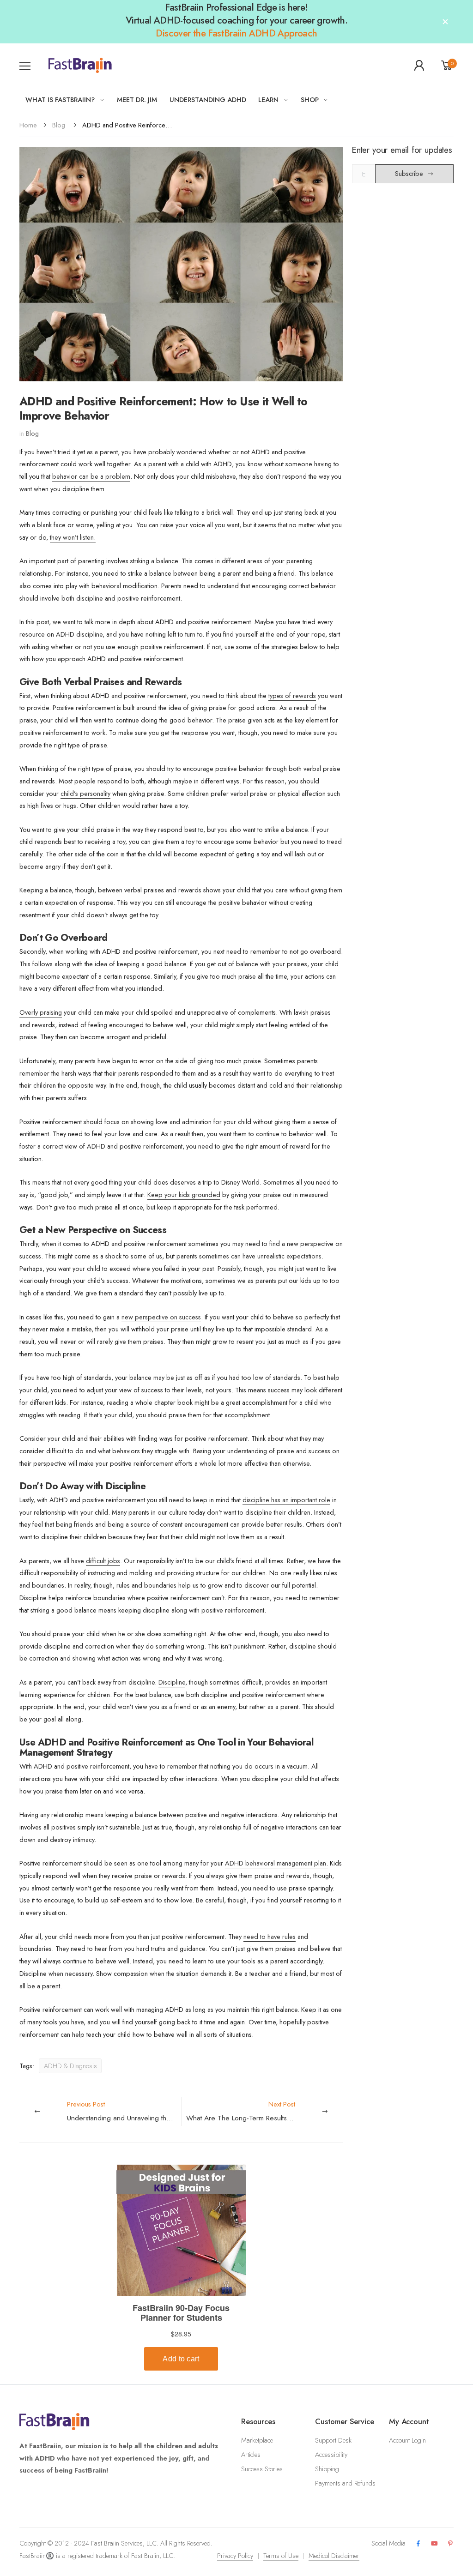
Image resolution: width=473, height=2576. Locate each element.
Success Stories (262, 2469)
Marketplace (257, 2440)
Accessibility (331, 2455)
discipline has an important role (286, 1500)
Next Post (264, 2111)
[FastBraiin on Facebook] (418, 2544)
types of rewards (292, 696)
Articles (251, 2455)
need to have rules (270, 1937)
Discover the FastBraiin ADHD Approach (236, 33)
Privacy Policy (235, 2556)
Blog (59, 125)
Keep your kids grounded (184, 1195)
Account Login (407, 2440)
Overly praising (41, 1012)
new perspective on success (161, 1317)
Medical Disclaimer (334, 2556)
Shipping (327, 2469)
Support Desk (333, 2440)
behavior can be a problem (91, 476)
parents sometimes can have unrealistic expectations (249, 1256)
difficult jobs (103, 1561)
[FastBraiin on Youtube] (434, 2544)
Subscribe (409, 174)
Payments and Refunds (345, 2483)
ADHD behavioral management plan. (276, 1863)
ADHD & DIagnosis (70, 2066)
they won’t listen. (73, 537)
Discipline (172, 1682)
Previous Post (124, 2111)
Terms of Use (281, 2556)
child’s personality (85, 794)
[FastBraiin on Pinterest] (450, 2544)
